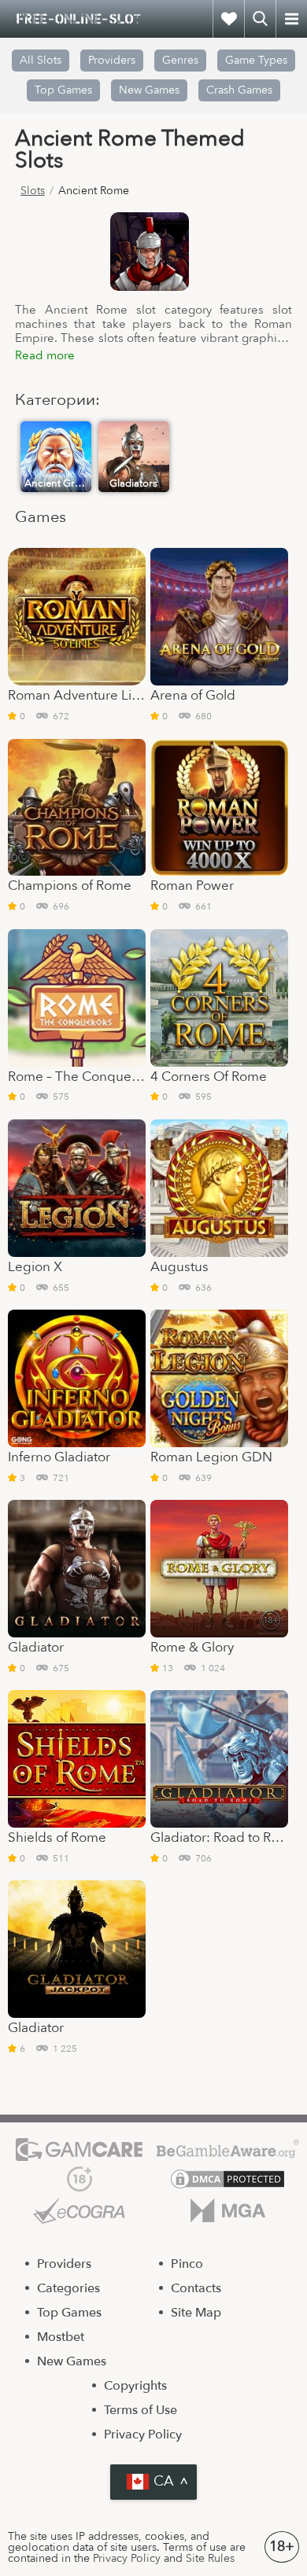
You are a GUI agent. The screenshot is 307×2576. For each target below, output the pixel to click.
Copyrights (135, 2386)
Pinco (187, 2264)
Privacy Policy (143, 2435)
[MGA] (228, 2210)
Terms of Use (141, 2410)
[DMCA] (228, 2179)
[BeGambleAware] (228, 2150)
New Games (149, 90)
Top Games (63, 90)
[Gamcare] (79, 2150)
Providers (64, 2264)
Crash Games (239, 90)
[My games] (228, 19)
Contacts (196, 2288)
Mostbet (61, 2337)
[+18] (79, 2179)
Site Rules (210, 2558)
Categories (68, 2288)
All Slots (41, 60)
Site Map (196, 2313)
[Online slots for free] (79, 19)
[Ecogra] (79, 2210)
